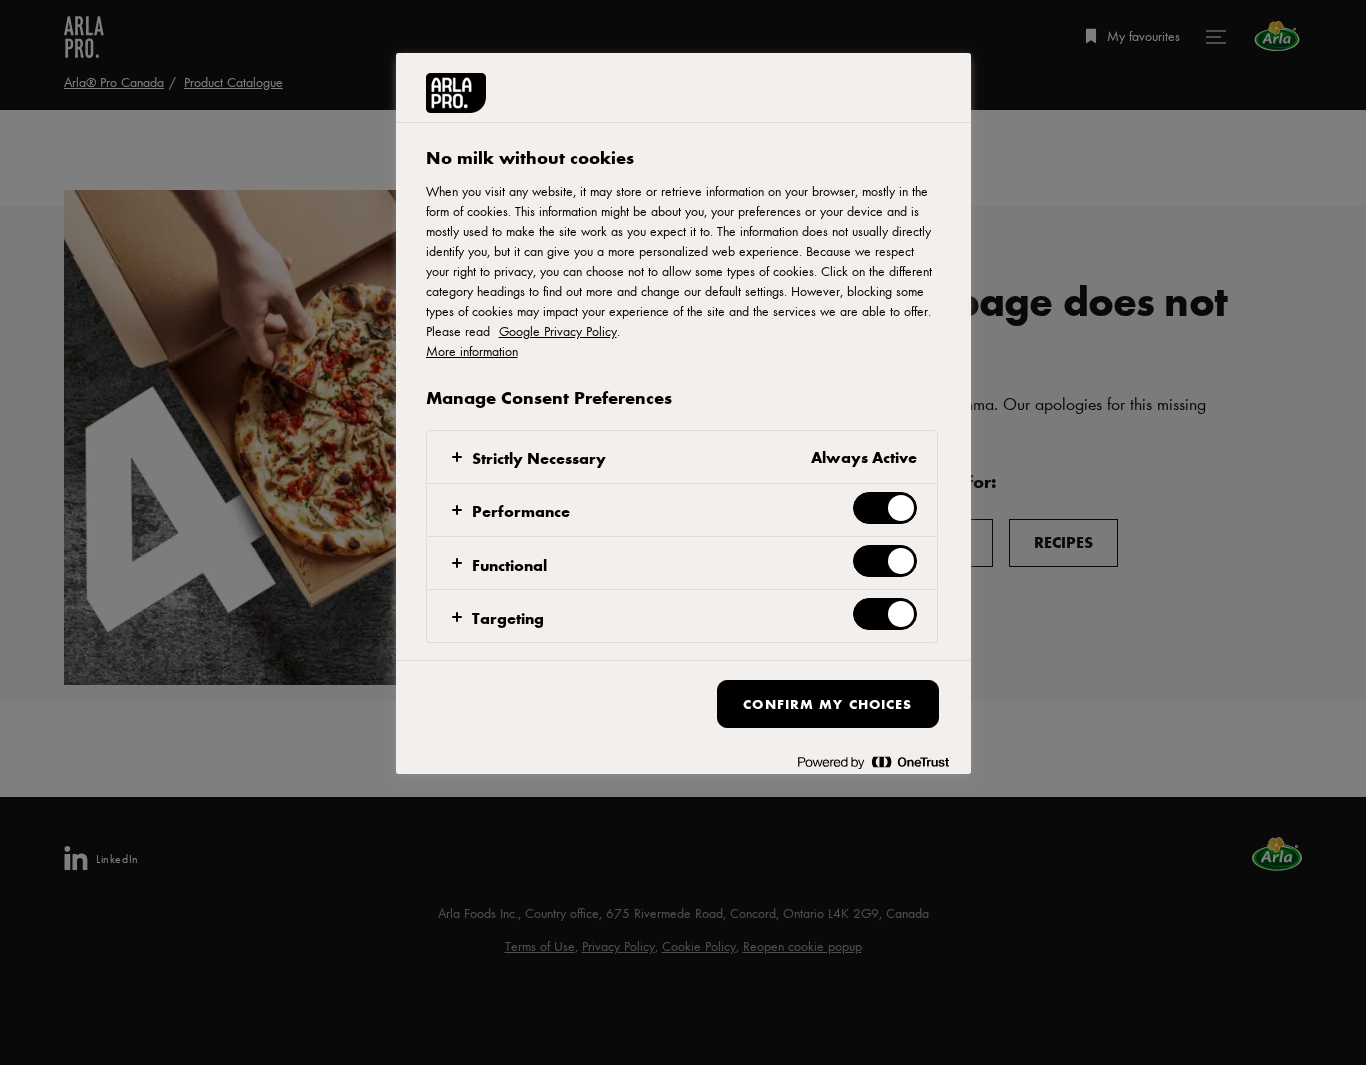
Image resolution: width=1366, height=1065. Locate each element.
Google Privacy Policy (558, 331)
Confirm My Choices (827, 703)
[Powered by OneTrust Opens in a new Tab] (873, 761)
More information (472, 351)
